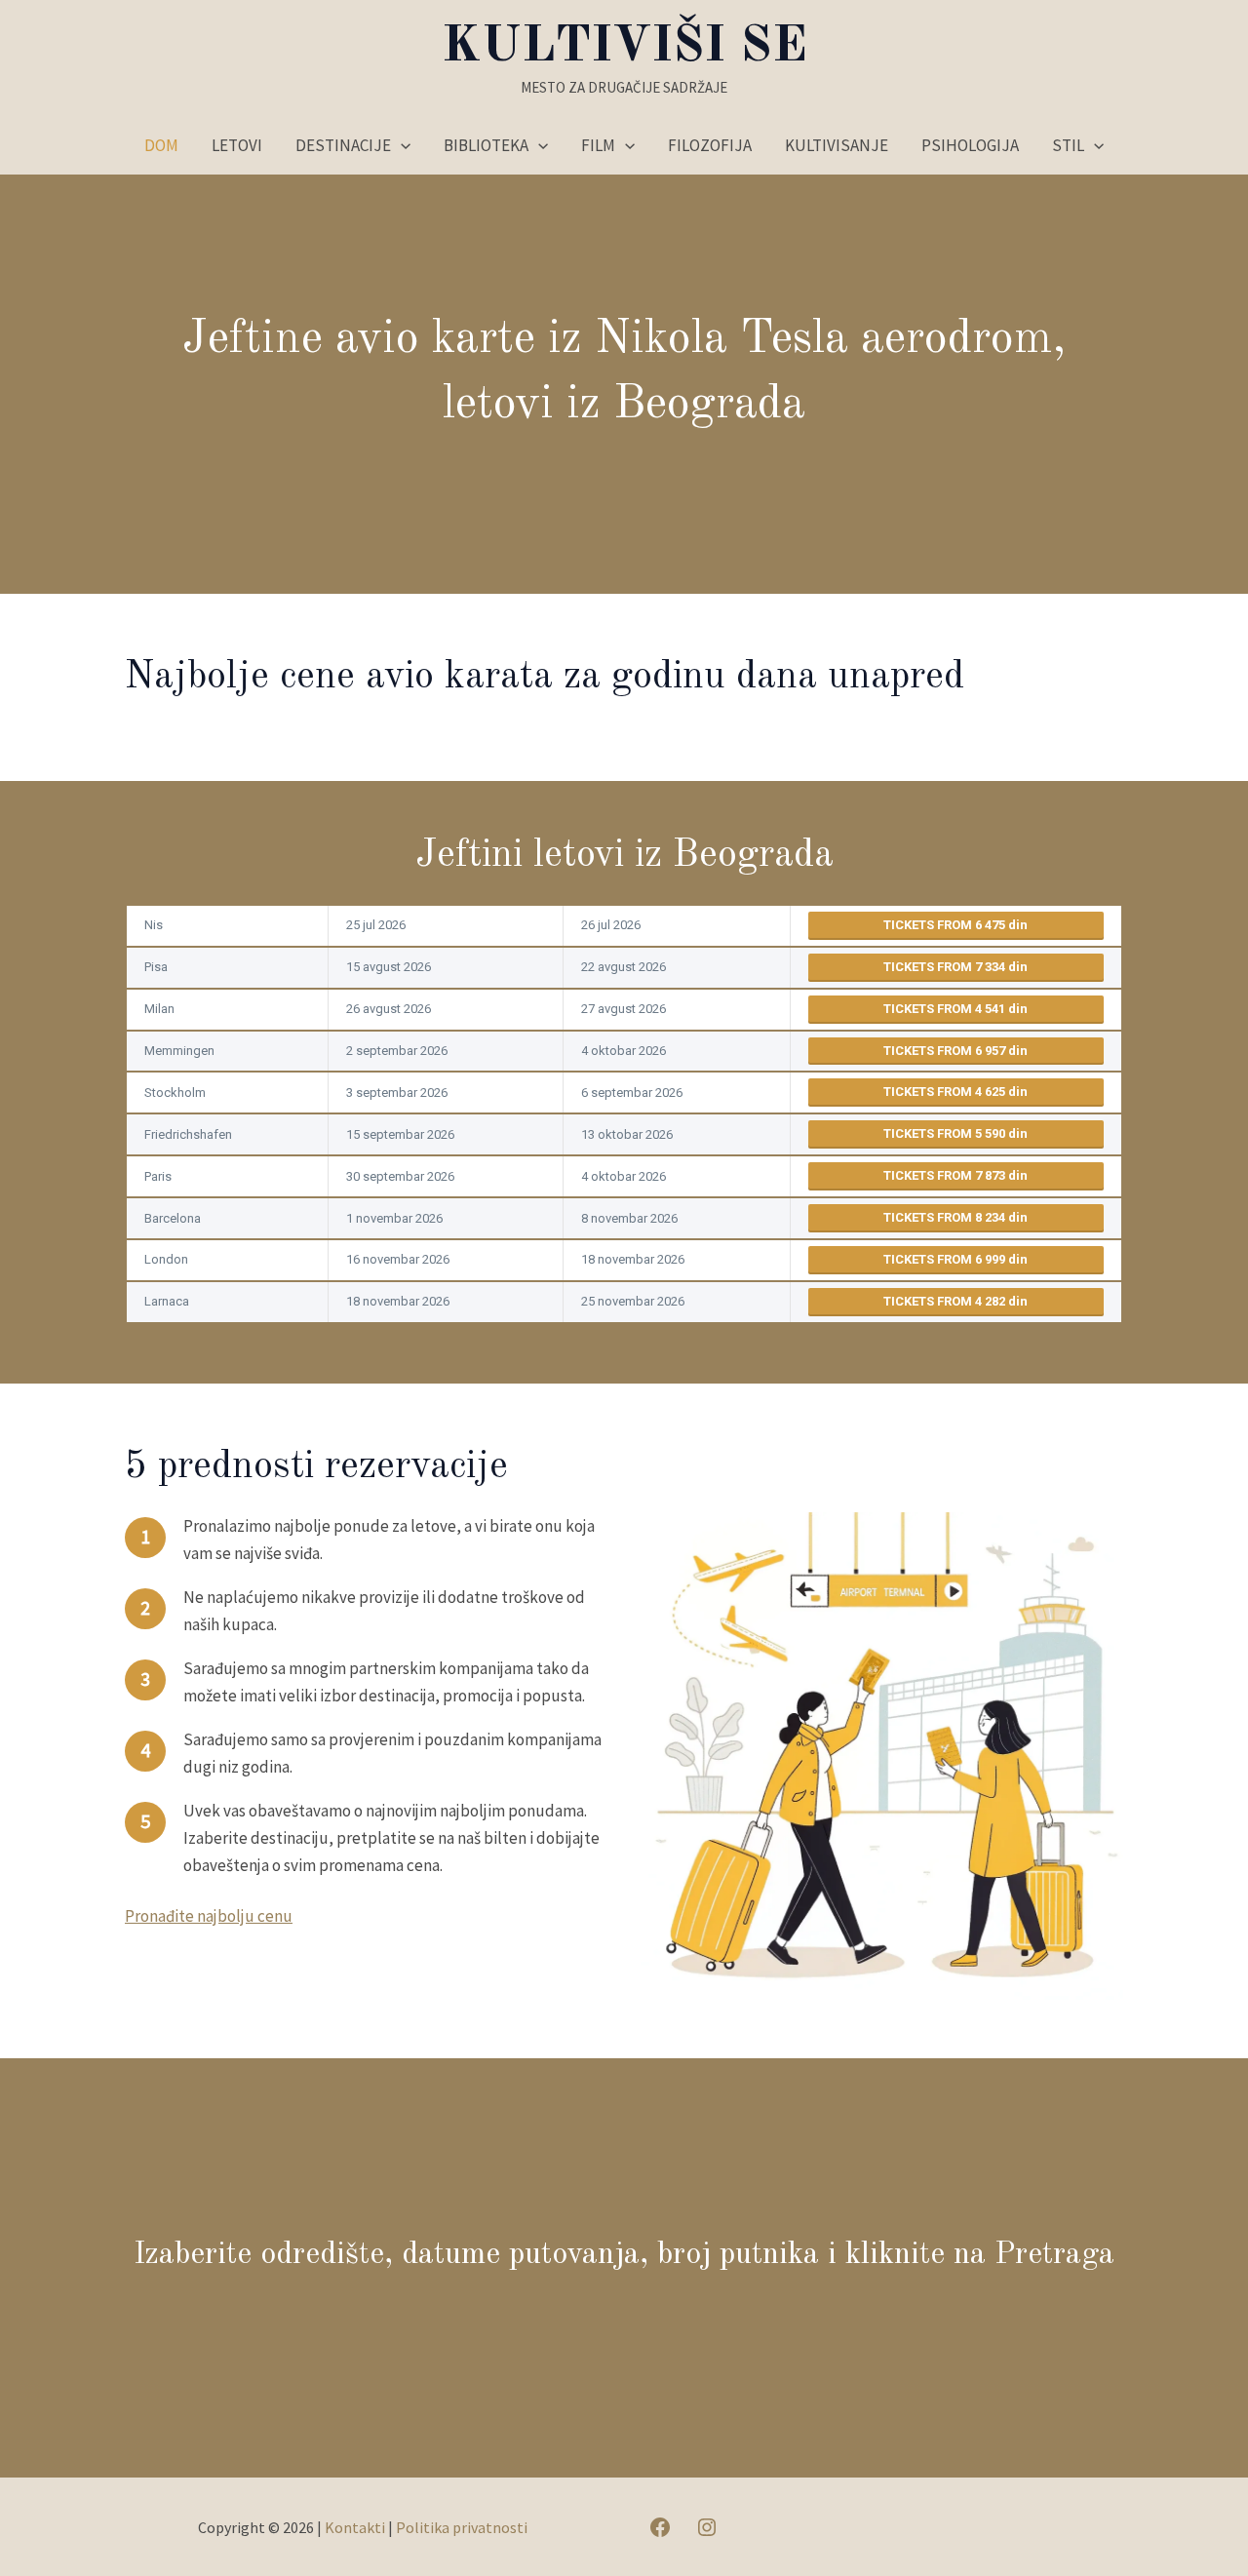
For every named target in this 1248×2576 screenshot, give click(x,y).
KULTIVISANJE (837, 145)
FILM (598, 145)
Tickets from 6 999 (946, 1259)
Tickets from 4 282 (946, 1301)
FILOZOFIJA (710, 145)
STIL (1068, 145)
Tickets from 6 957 (946, 1051)
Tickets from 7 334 (946, 967)
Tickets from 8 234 (946, 1217)
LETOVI (237, 145)
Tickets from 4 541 (946, 1009)
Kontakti (355, 2527)
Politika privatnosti (462, 2527)
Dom (161, 145)
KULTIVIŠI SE (624, 47)
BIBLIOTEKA (486, 145)
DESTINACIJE (343, 145)
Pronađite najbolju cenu (209, 1916)
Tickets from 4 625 (946, 1092)
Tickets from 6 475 (946, 925)
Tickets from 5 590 (946, 1133)
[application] (401, 145)
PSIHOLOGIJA (970, 145)
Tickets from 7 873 (946, 1175)
